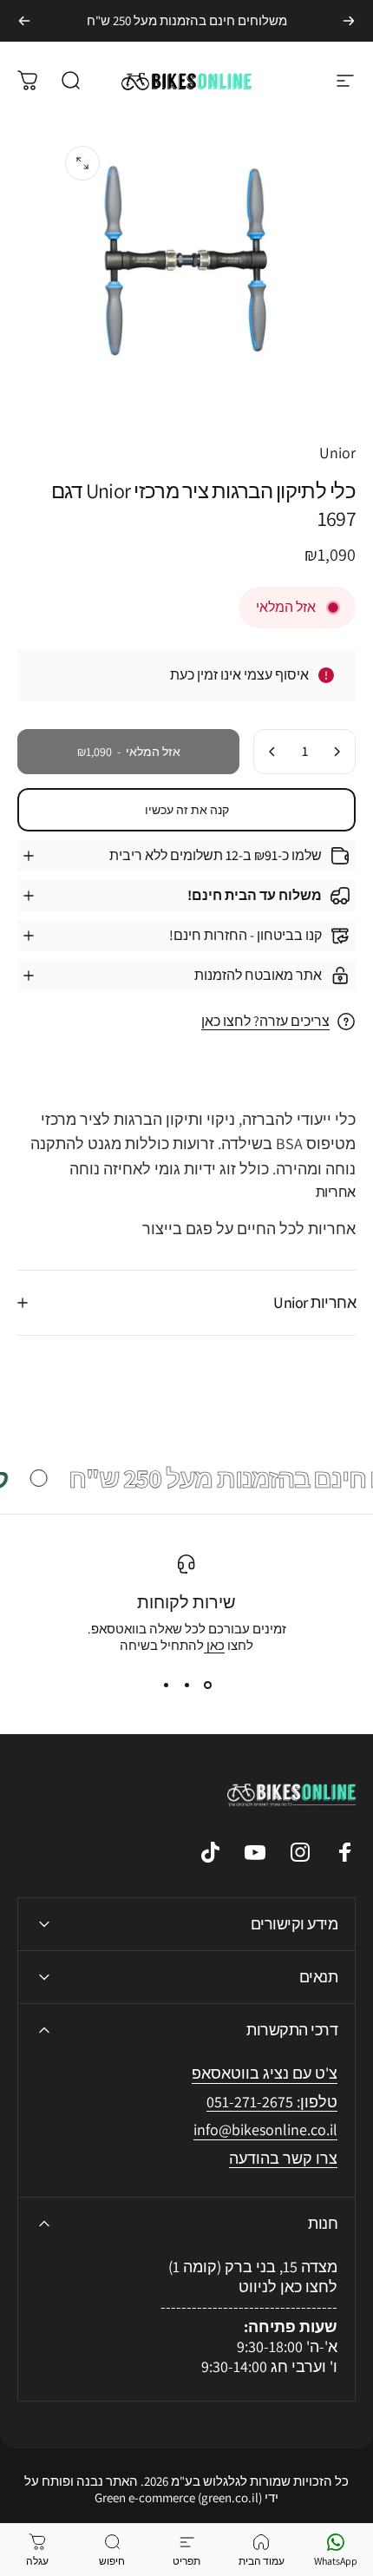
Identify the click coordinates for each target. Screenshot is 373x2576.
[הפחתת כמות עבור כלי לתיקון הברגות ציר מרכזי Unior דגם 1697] (337, 752)
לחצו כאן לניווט (288, 2287)
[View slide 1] (207, 1685)
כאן (214, 1645)
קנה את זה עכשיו (187, 810)
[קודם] (349, 21)
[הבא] (24, 21)
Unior (337, 453)
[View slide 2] (186, 1685)
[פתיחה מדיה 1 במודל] (82, 163)
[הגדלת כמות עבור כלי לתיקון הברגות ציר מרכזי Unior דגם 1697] (272, 752)
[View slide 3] (166, 1685)
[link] (265, 2130)
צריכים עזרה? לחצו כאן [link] (265, 1022)
